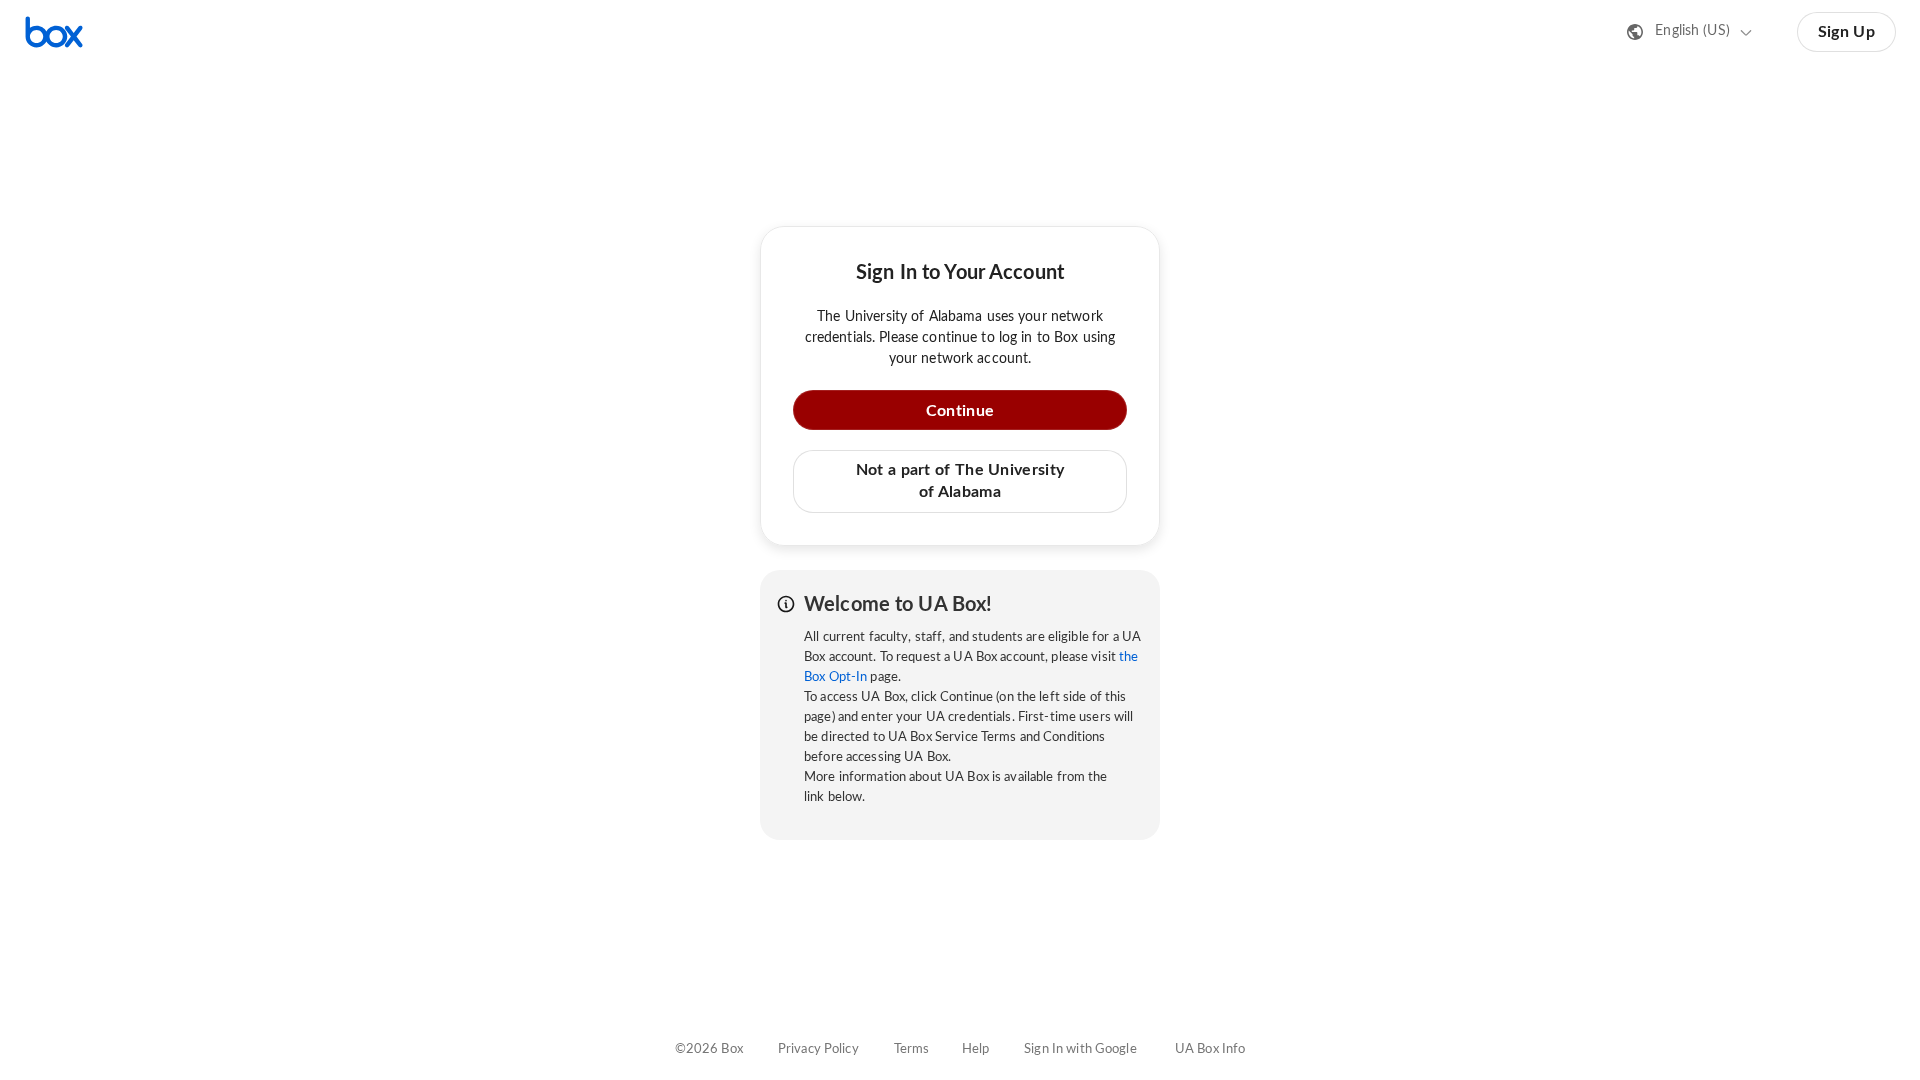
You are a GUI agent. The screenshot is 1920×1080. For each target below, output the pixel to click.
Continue (960, 411)
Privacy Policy (818, 1049)
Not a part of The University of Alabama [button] (960, 481)
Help (976, 1049)
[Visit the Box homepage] (54, 32)
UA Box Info (1210, 1049)
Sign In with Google (1080, 1049)
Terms (912, 1049)
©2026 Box (709, 1049)
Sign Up (1846, 32)
